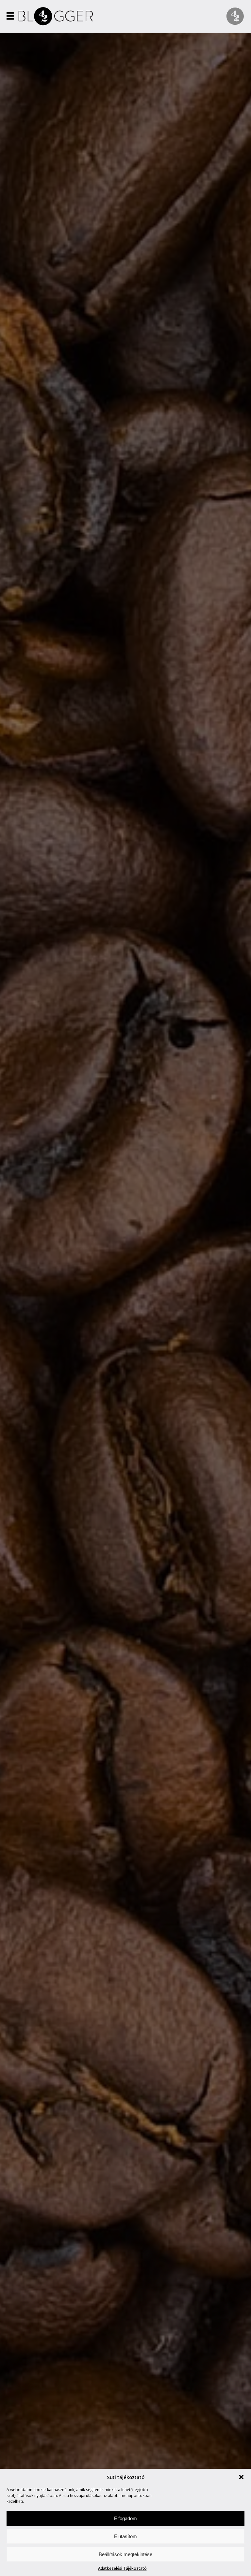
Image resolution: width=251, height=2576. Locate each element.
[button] (241, 2477)
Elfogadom (125, 2518)
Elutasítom (125, 2536)
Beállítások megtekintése (125, 2554)
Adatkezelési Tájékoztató (122, 2568)
